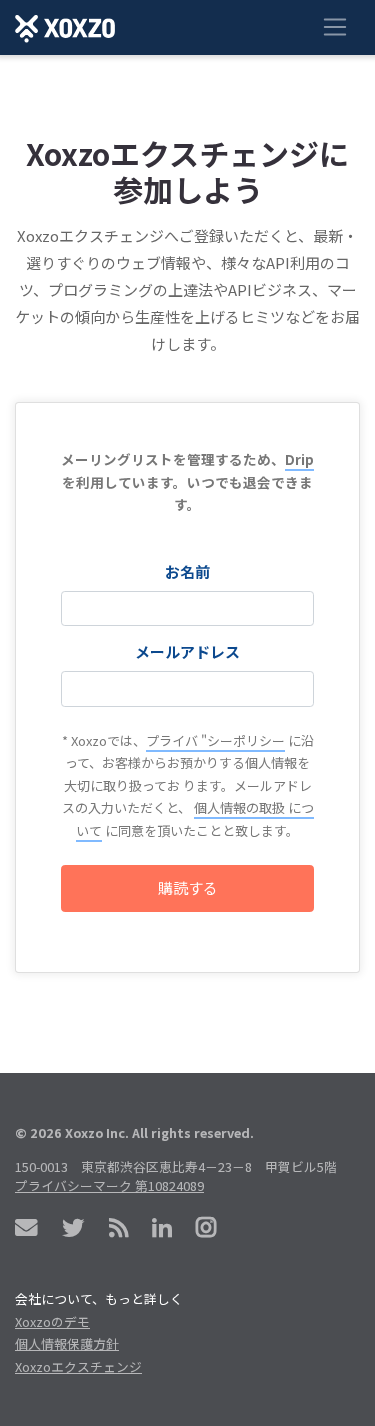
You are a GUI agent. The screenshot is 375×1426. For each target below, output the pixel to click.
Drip (299, 459)
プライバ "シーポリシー (215, 740)
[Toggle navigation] (334, 28)
